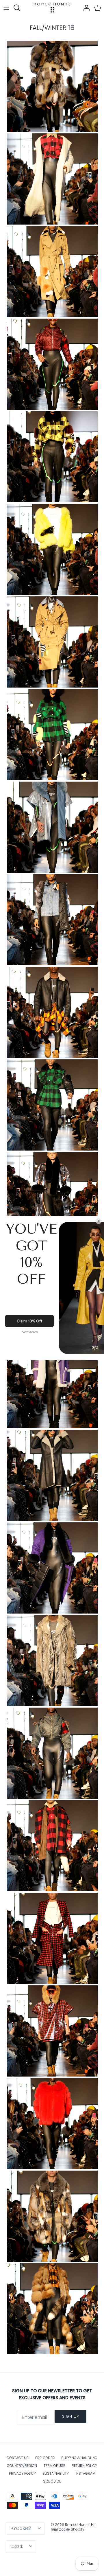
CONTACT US (18, 2458)
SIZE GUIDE (52, 2481)
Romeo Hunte (77, 2525)
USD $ (17, 2546)
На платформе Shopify (73, 2527)
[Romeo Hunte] (52, 8)
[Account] (85, 8)
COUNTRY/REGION (22, 2466)
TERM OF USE (54, 2466)
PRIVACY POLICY (22, 2473)
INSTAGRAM (85, 2473)
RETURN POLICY (84, 2466)
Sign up (70, 2416)
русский (21, 2528)
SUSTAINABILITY (56, 2473)
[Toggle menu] (6, 8)
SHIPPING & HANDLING (79, 2458)
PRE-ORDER (45, 2458)
